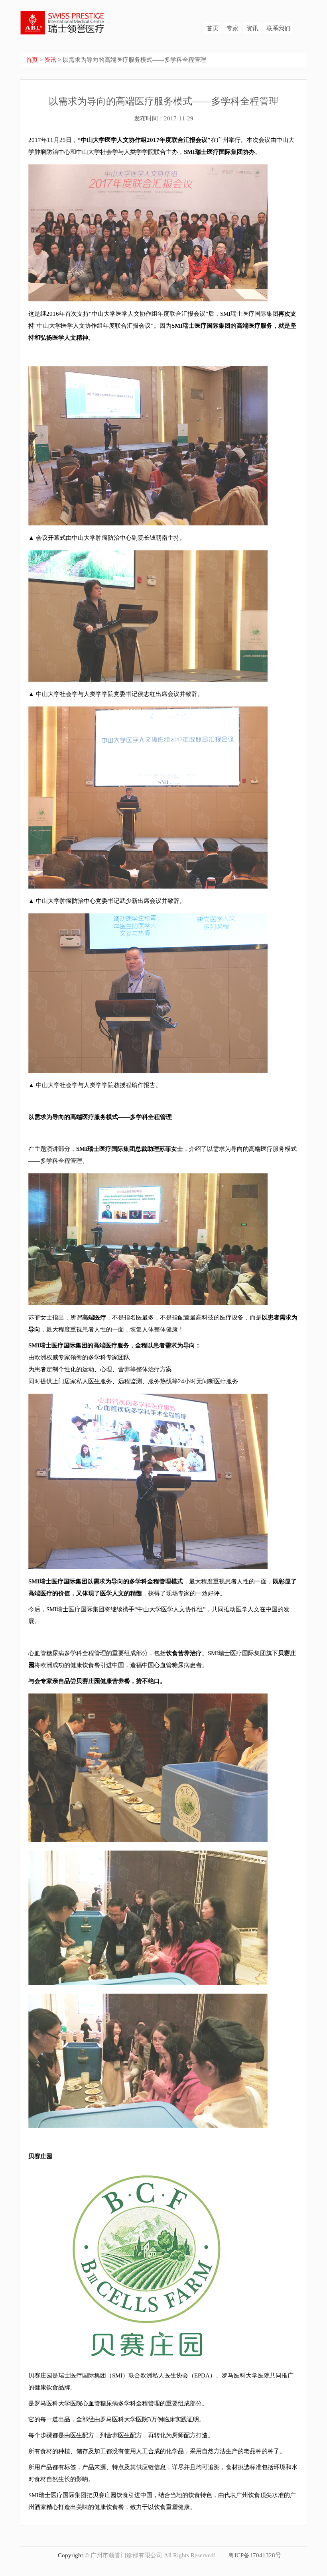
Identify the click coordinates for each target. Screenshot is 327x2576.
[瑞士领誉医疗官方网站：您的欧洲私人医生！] (63, 17)
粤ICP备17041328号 (255, 2555)
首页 (213, 28)
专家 (232, 28)
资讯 (252, 28)
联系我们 (278, 28)
